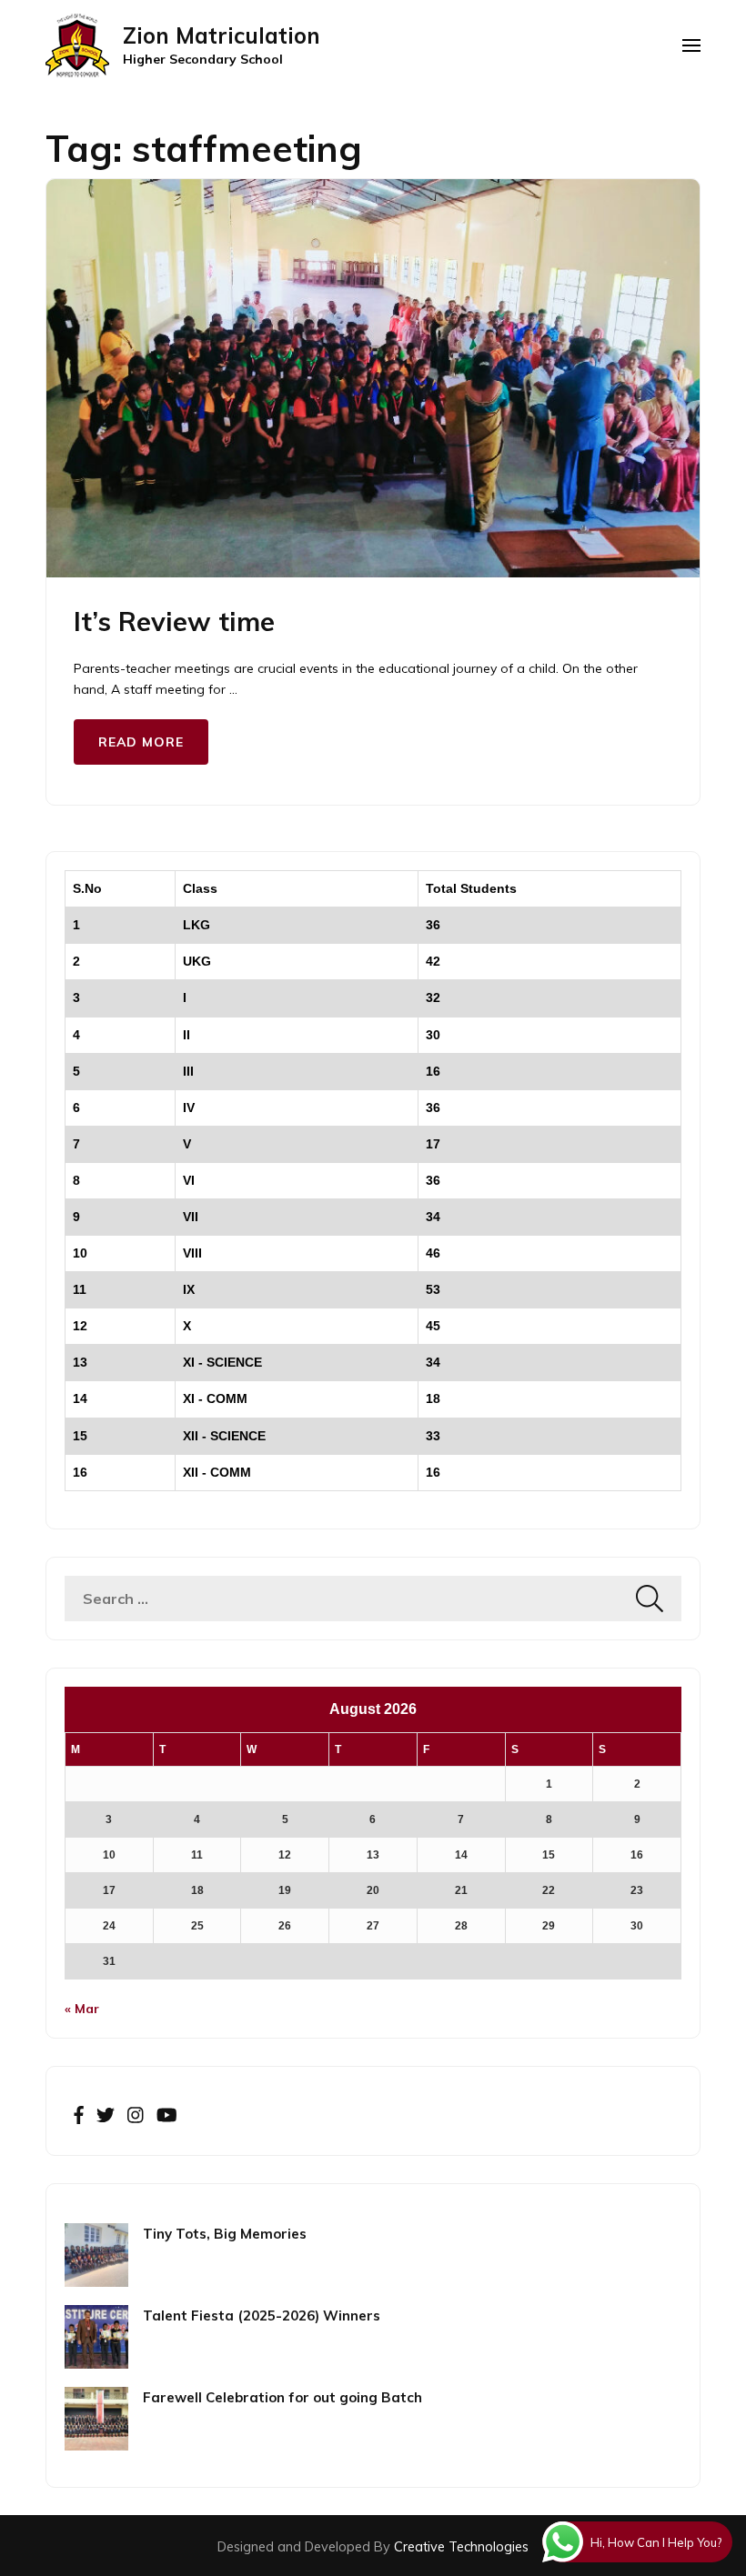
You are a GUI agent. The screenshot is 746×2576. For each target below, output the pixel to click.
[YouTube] (167, 2116)
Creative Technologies (461, 2546)
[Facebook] (79, 2116)
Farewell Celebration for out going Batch (282, 2397)
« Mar (82, 2009)
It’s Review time (174, 621)
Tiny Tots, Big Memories (225, 2234)
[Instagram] (136, 2116)
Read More (141, 742)
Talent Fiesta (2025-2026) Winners (262, 2315)
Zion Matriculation (222, 35)
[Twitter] (106, 2116)
